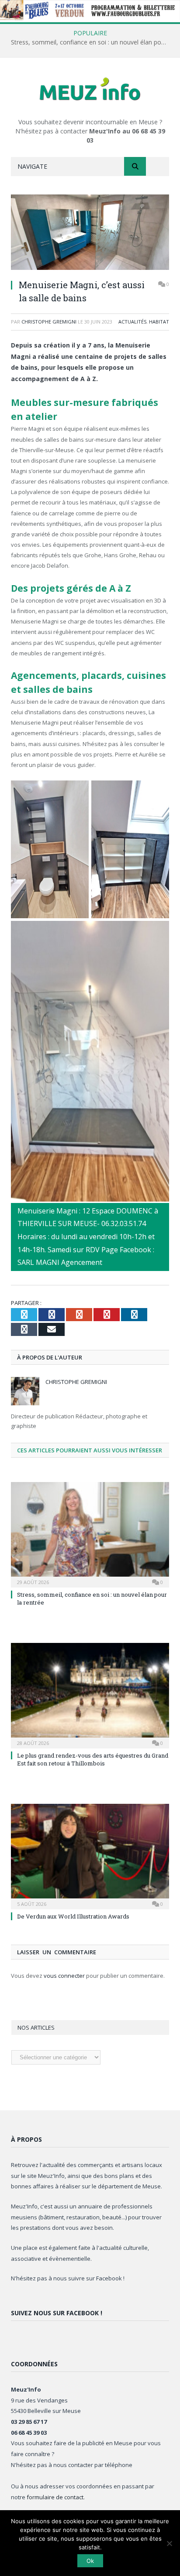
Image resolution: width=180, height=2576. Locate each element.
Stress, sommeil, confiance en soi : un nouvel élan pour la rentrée (92, 42)
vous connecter (64, 1976)
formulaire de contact (55, 2497)
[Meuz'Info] (90, 89)
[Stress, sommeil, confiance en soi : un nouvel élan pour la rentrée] (90, 1534)
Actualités (132, 322)
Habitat (159, 322)
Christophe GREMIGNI (49, 322)
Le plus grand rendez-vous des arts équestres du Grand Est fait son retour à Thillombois (93, 1759)
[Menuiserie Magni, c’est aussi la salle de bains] (90, 233)
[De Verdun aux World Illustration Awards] (90, 1855)
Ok (90, 2561)
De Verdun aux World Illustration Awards (73, 1916)
